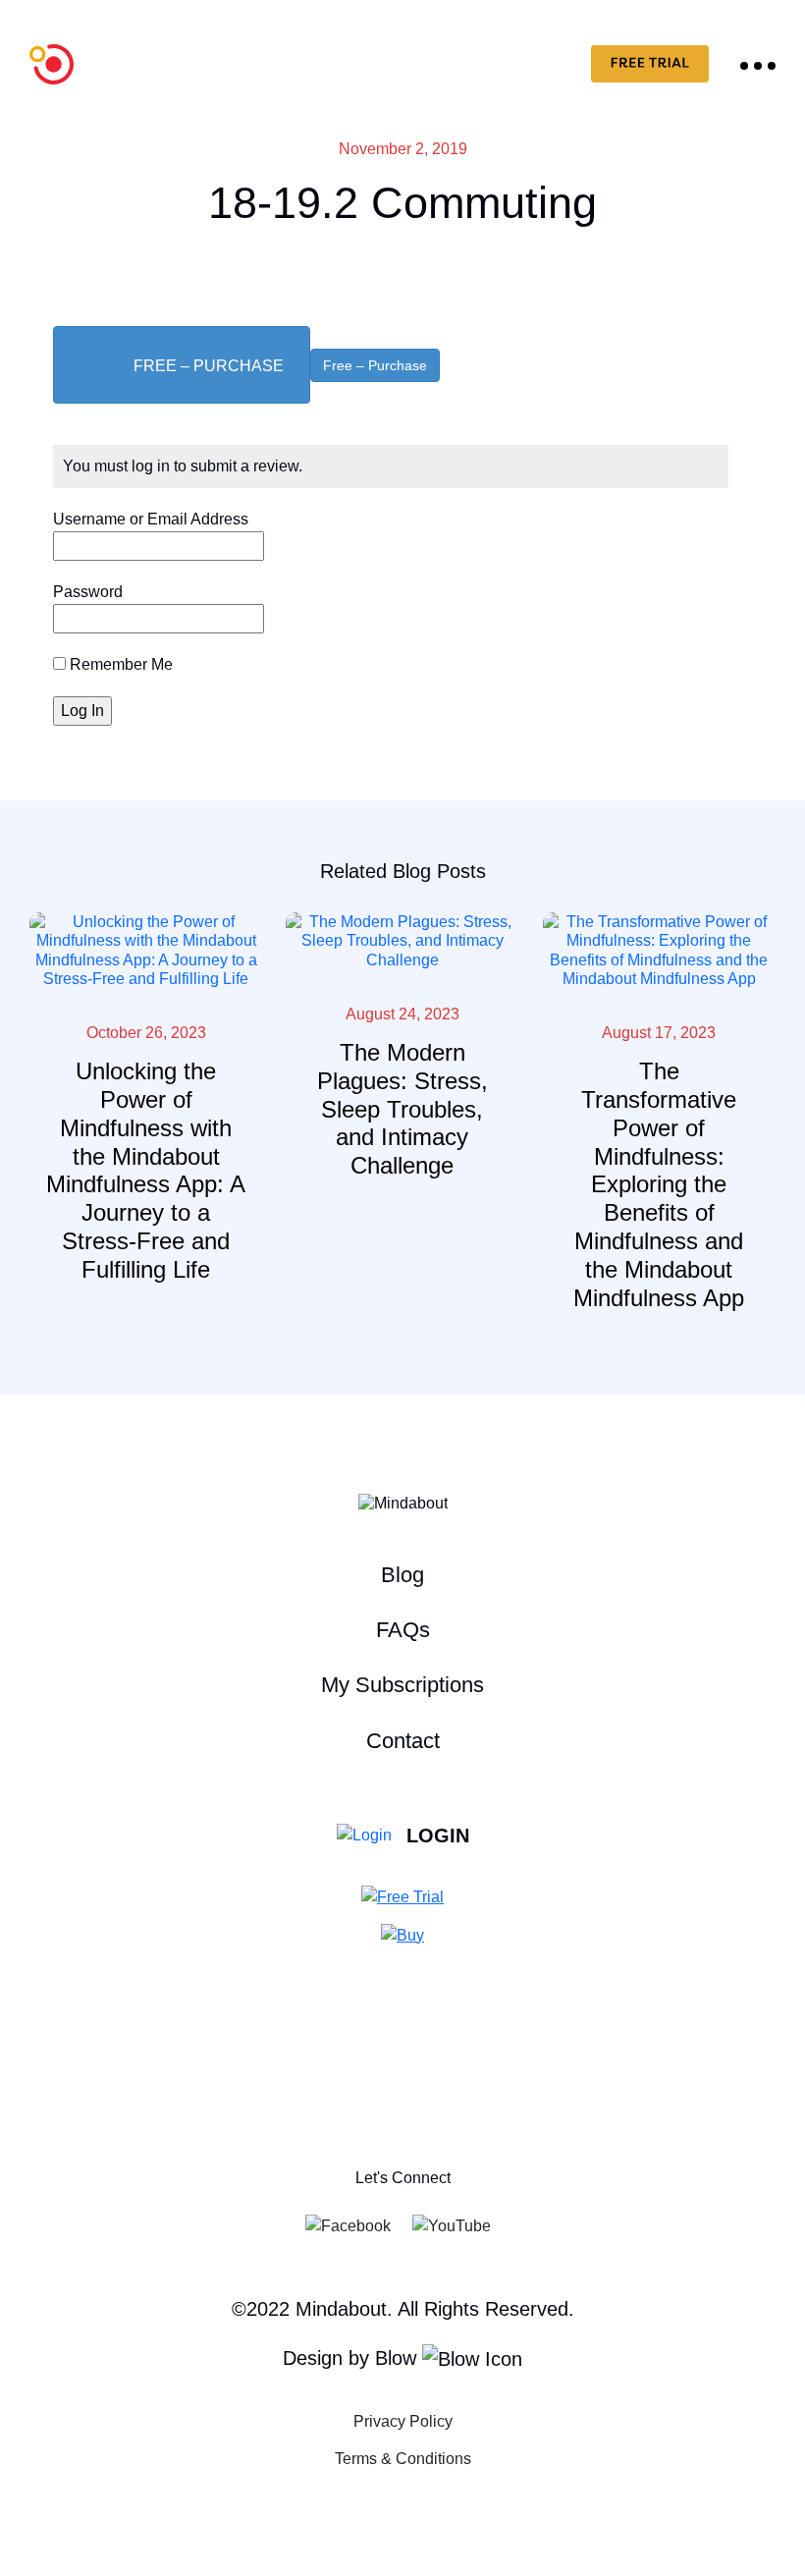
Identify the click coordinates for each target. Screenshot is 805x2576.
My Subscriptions (402, 1685)
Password (88, 592)
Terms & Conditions (403, 2459)
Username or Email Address (151, 519)
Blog (402, 1575)
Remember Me (119, 664)
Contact (403, 1741)
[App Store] (390, 2101)
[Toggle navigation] (758, 64)
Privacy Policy (403, 2421)
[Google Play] (415, 2101)
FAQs (403, 1630)
